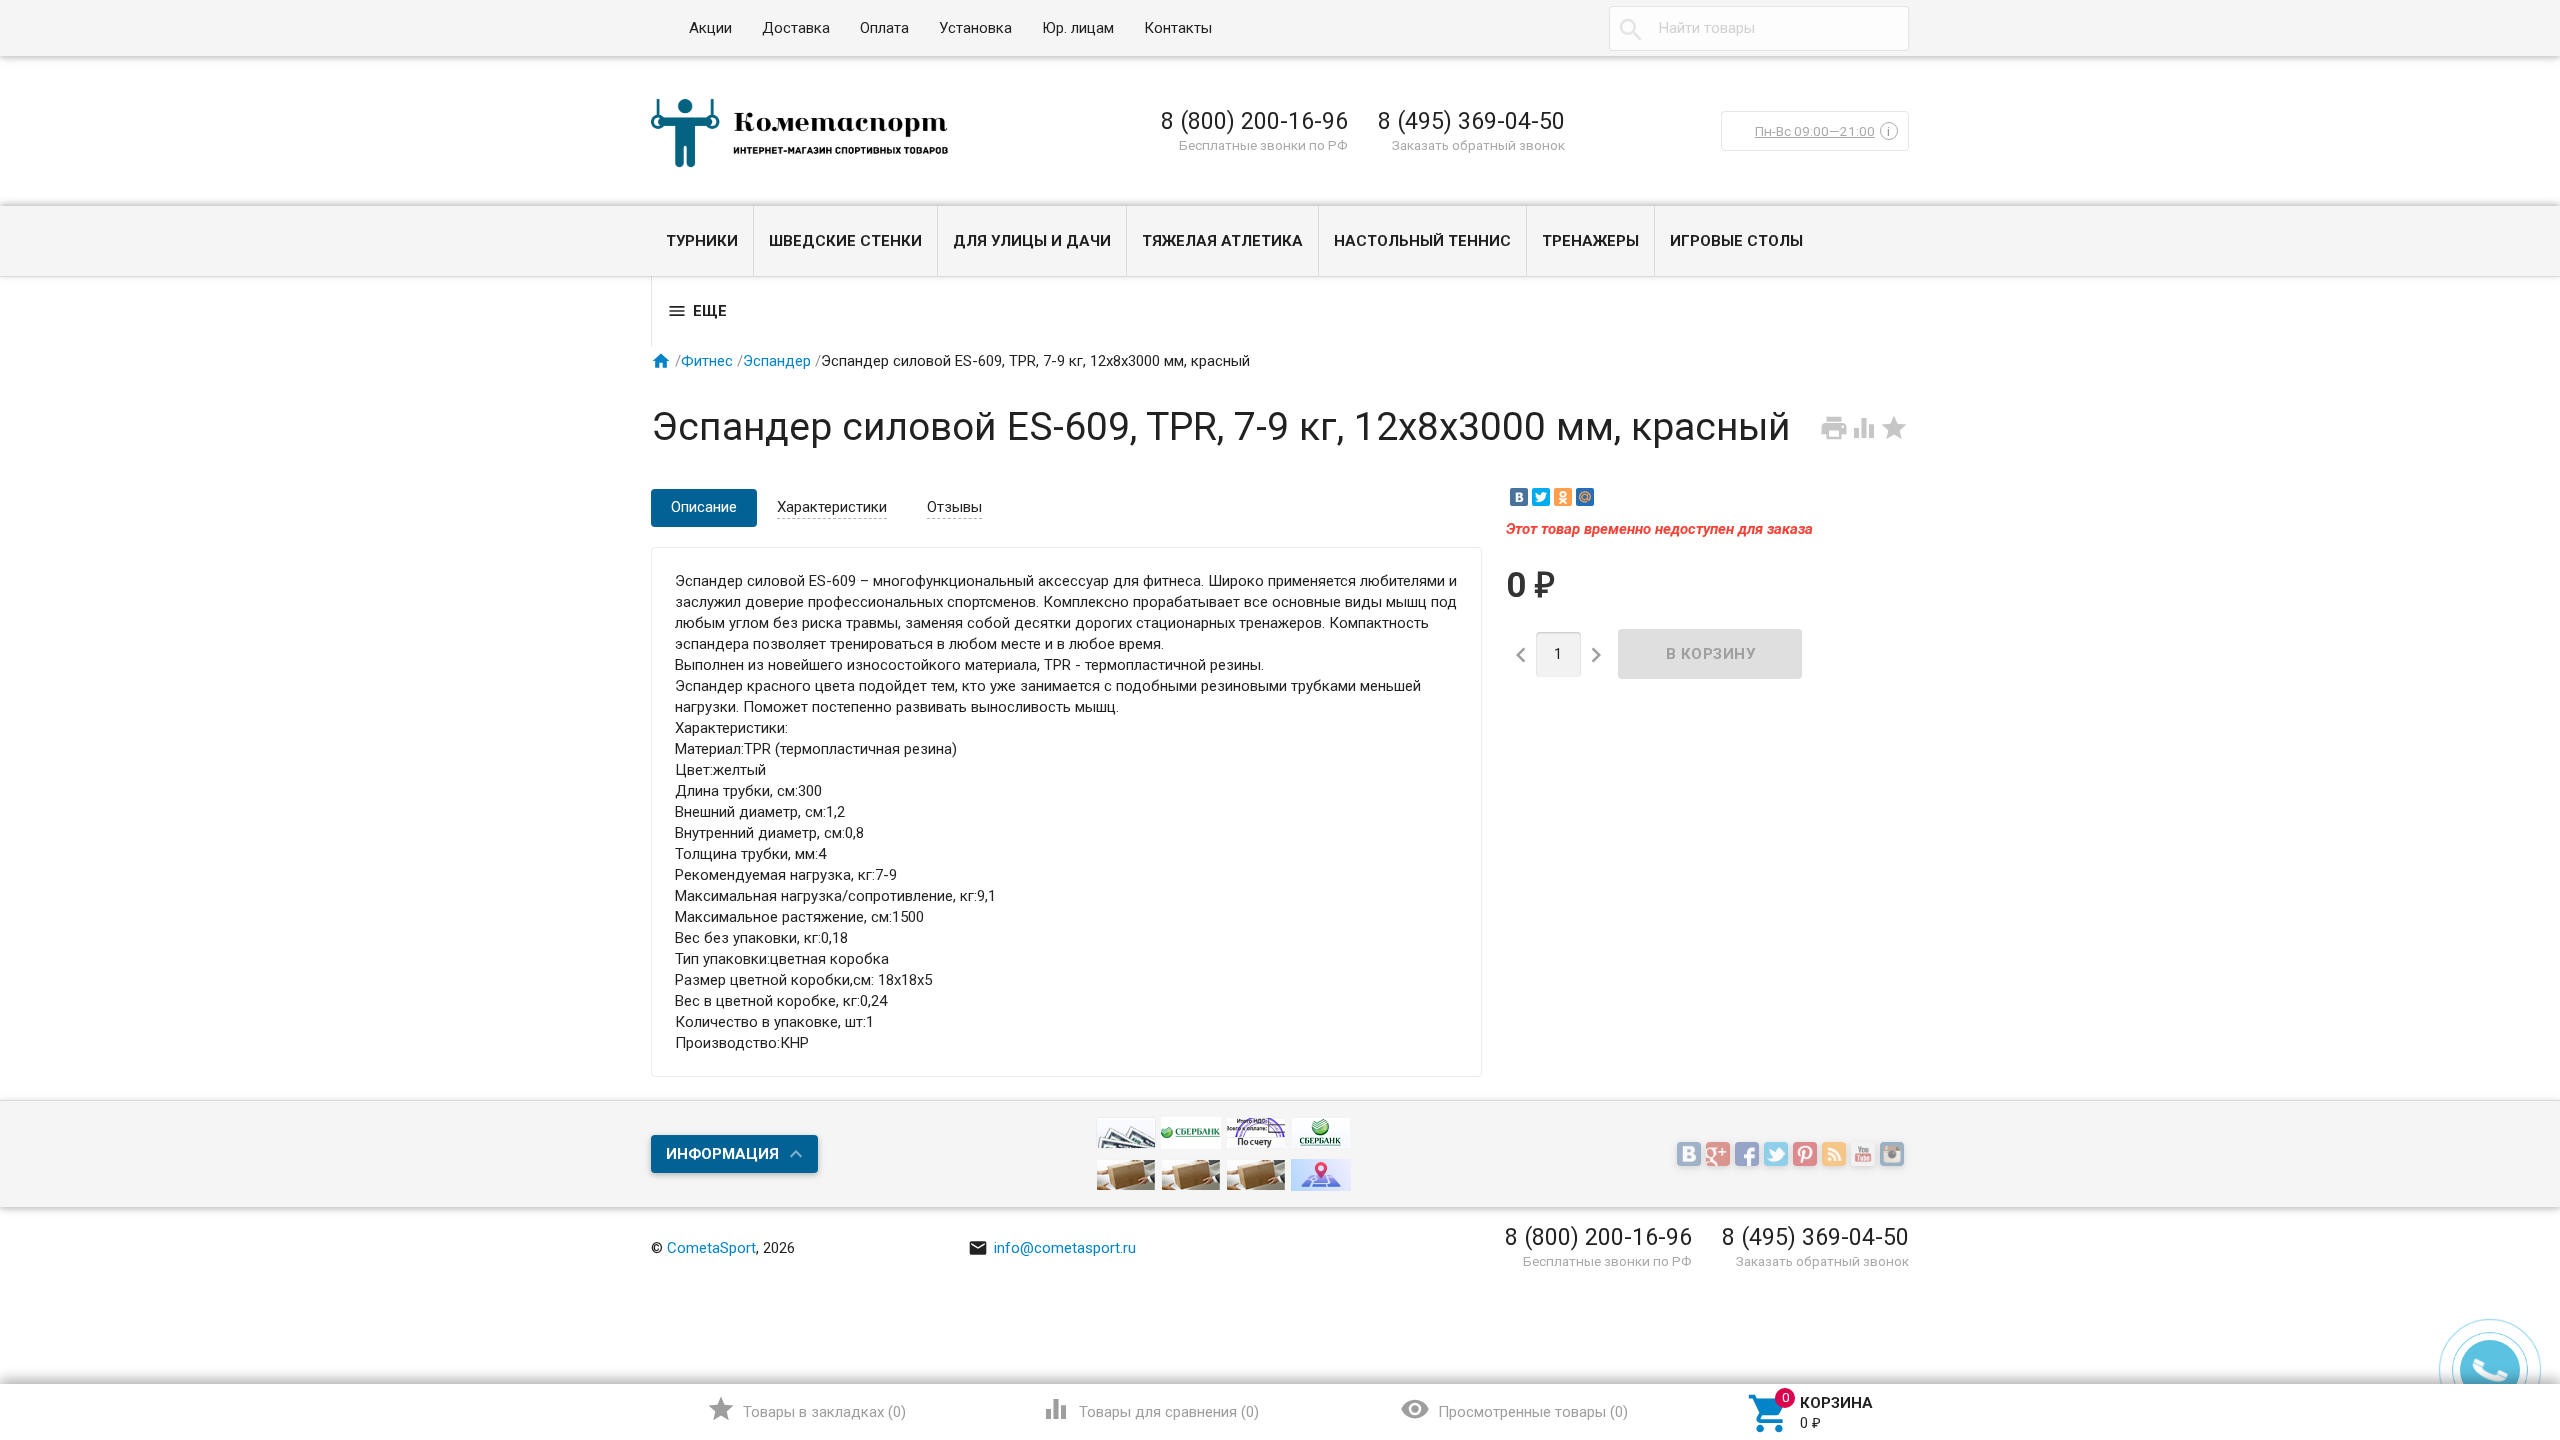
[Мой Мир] (1585, 497)
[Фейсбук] (1749, 1155)
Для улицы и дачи (1032, 241)
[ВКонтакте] (1519, 497)
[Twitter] (1541, 497)
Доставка (796, 28)
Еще (697, 311)
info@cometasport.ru (1052, 1248)
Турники (702, 241)
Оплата (884, 28)
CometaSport (711, 1248)
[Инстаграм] (1894, 1155)
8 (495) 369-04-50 (1471, 121)
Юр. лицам (1078, 28)
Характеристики (832, 507)
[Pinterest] (1807, 1155)
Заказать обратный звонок (1478, 145)
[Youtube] (1865, 1155)
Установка (975, 28)
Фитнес (707, 361)
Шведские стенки (845, 241)
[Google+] (1720, 1155)
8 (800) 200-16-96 (1254, 121)
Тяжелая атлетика (1222, 241)
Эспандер (777, 361)
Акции (710, 28)
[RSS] (1836, 1155)
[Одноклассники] (1563, 497)
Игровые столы (1736, 241)
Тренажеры (1590, 241)
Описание (704, 507)
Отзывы (954, 507)
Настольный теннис (1422, 241)
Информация (722, 1154)
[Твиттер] (1778, 1155)
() (806, 1409)
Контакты (1178, 28)
